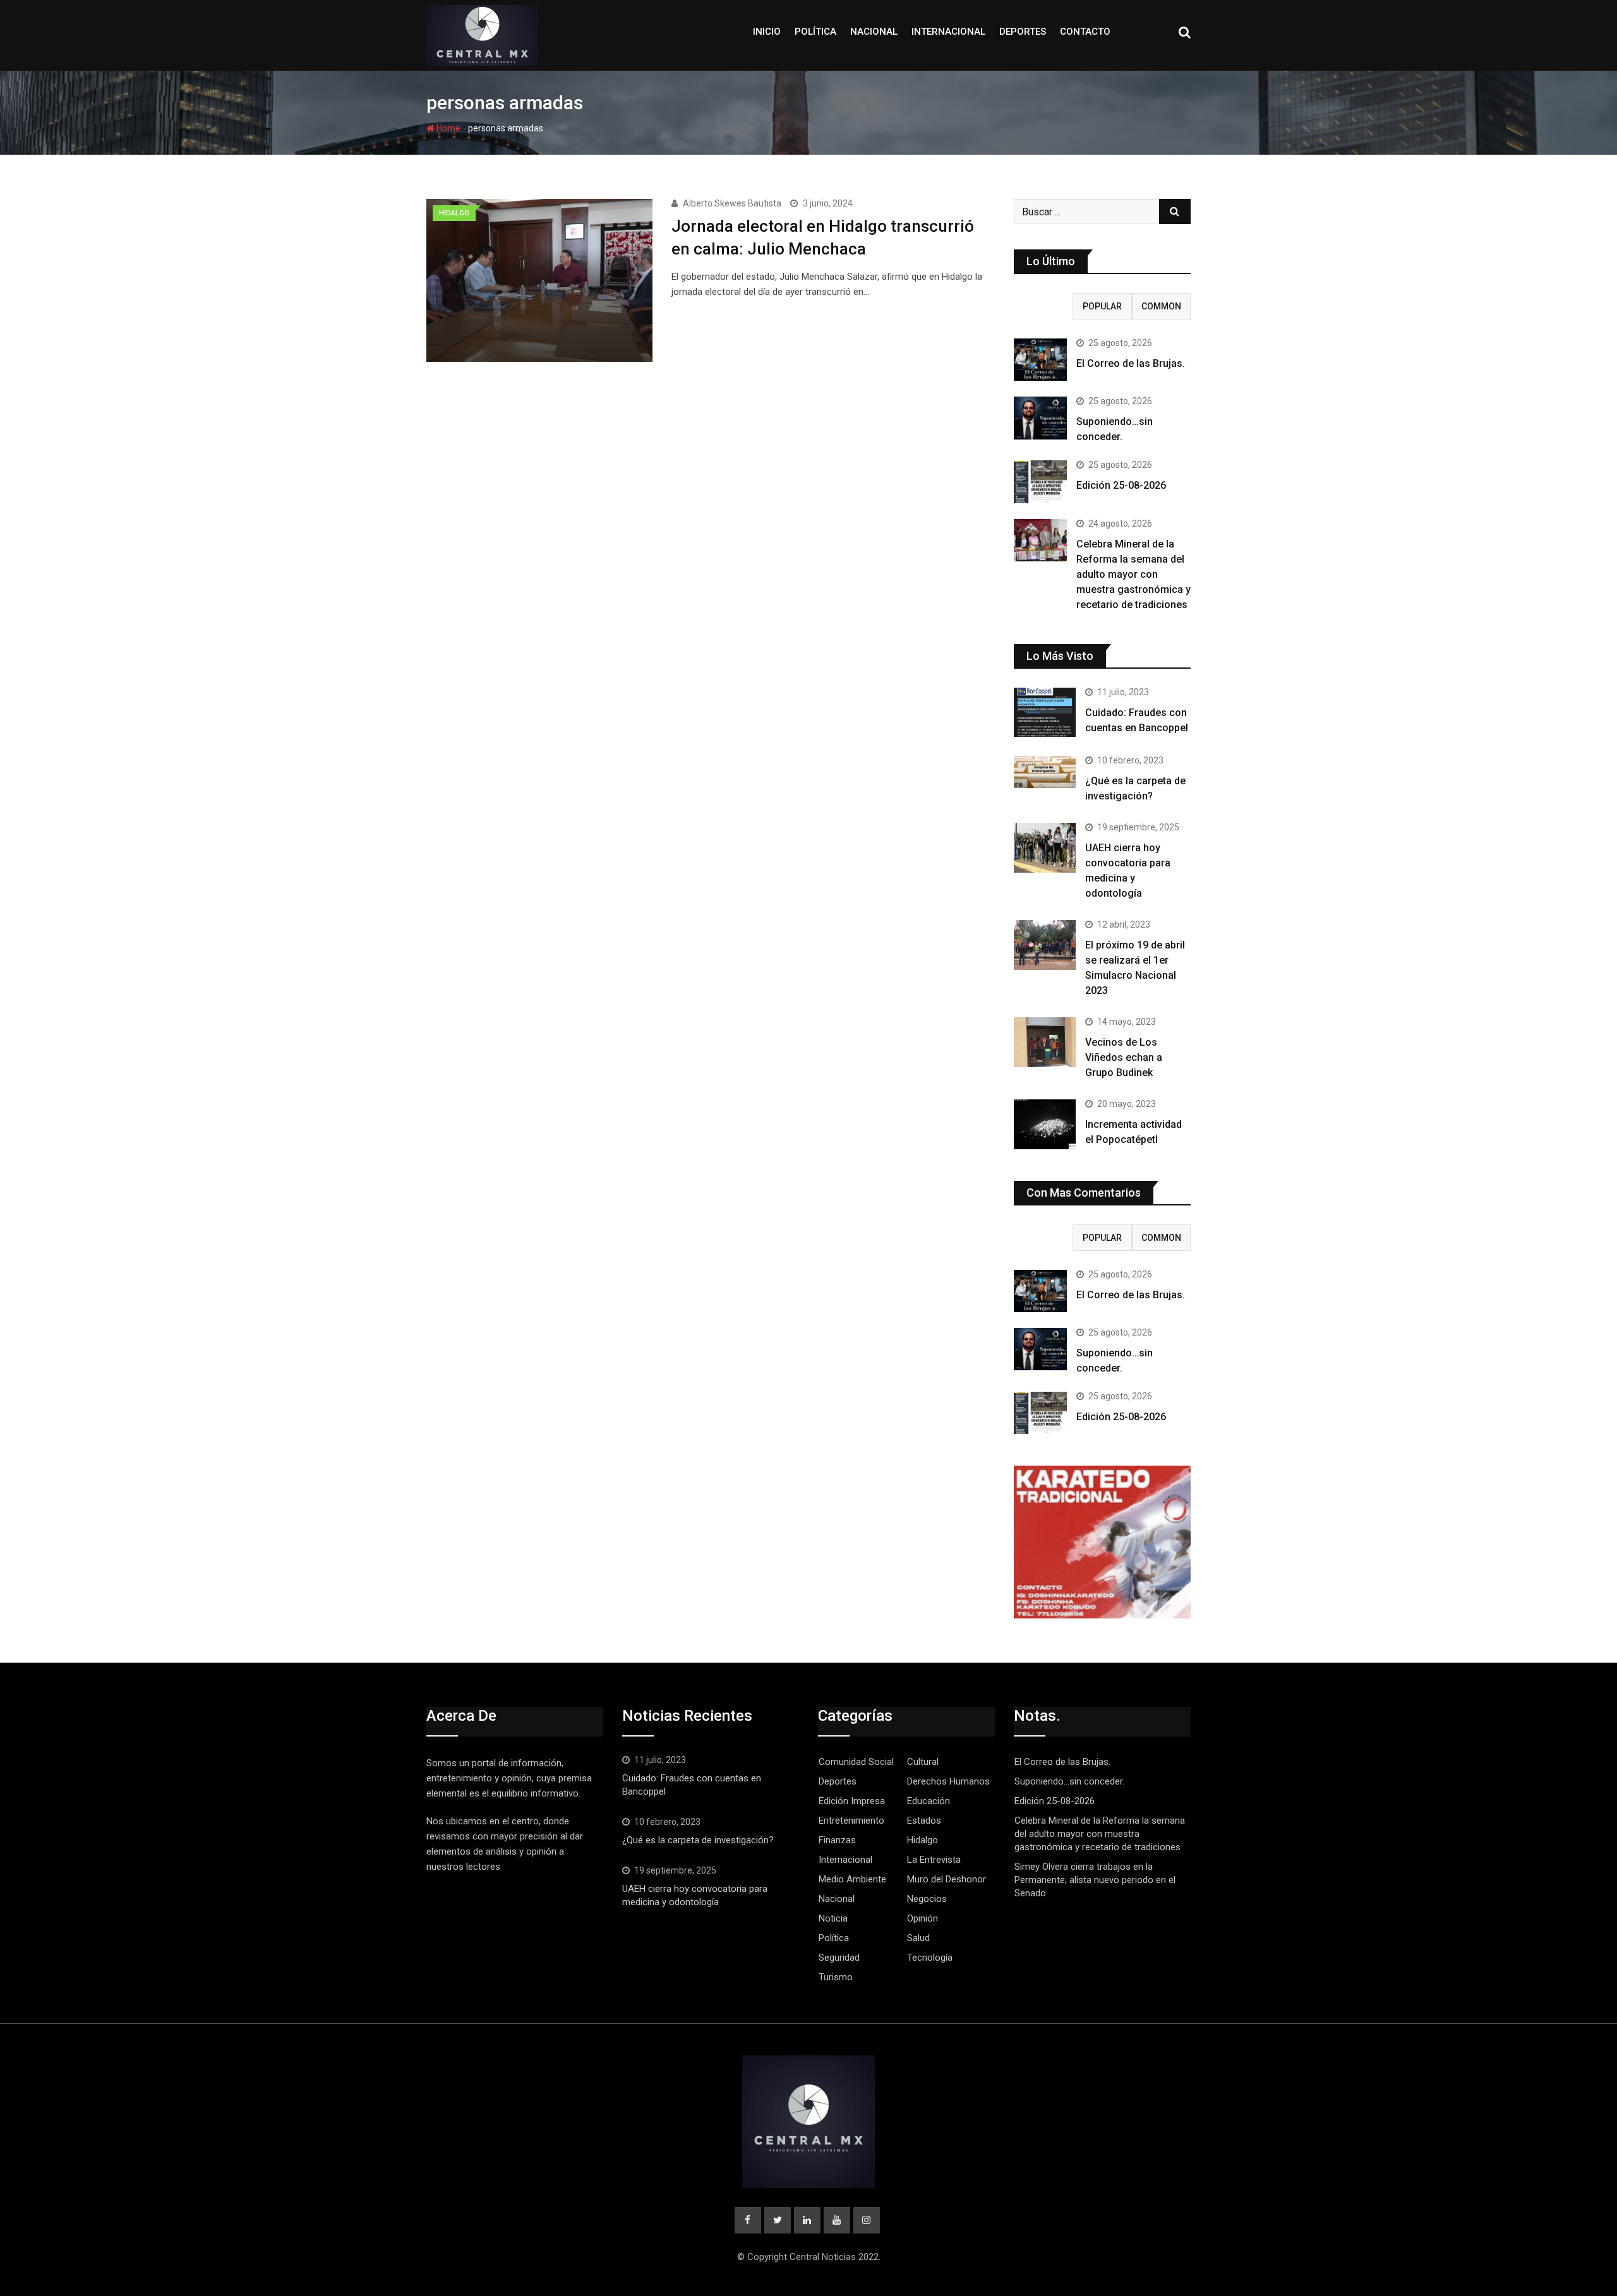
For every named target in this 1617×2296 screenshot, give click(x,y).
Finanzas (837, 1840)
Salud (918, 1938)
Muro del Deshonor (947, 1879)
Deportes (1023, 32)
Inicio (767, 32)
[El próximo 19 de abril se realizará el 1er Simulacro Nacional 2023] (1045, 945)
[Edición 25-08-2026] (1040, 481)
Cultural (923, 1762)
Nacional (874, 32)
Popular (1102, 306)
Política (815, 32)
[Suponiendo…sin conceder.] (1040, 418)
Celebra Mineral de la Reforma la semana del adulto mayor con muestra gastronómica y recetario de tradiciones (1133, 574)
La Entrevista (934, 1860)
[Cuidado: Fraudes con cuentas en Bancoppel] (1045, 712)
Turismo (836, 1977)
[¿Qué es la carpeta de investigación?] (1045, 772)
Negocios (927, 1899)
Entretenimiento (851, 1821)
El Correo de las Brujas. (1131, 363)
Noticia (833, 1918)
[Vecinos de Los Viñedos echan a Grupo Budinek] (1045, 1042)
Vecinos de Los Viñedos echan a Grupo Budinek (1124, 1057)
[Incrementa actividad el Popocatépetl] (1045, 1124)
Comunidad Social (856, 1762)
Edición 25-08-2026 (1121, 485)
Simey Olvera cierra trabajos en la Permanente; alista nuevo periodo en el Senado (1095, 1880)
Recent (1043, 306)
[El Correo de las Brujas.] (1040, 360)
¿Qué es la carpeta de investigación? (698, 1840)
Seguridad (839, 1958)
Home (448, 128)
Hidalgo (923, 1840)
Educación (929, 1801)
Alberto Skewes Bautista (732, 203)
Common (1161, 306)
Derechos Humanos (948, 1781)
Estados (924, 1821)
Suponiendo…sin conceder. (1069, 1781)
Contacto (1085, 32)
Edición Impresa (852, 1801)
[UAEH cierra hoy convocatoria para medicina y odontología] (1045, 847)
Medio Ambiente (852, 1879)
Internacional (948, 32)
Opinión (923, 1918)
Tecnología (930, 1958)
